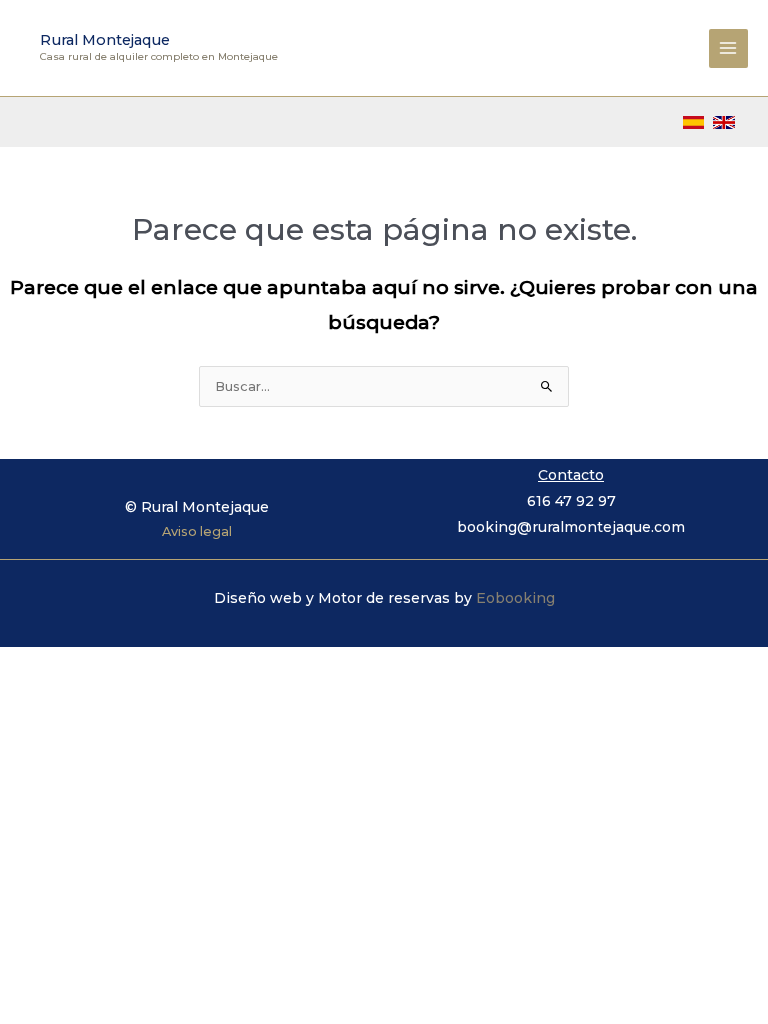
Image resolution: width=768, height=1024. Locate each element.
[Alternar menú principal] (728, 48)
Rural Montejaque (105, 40)
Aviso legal (197, 531)
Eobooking (515, 598)
